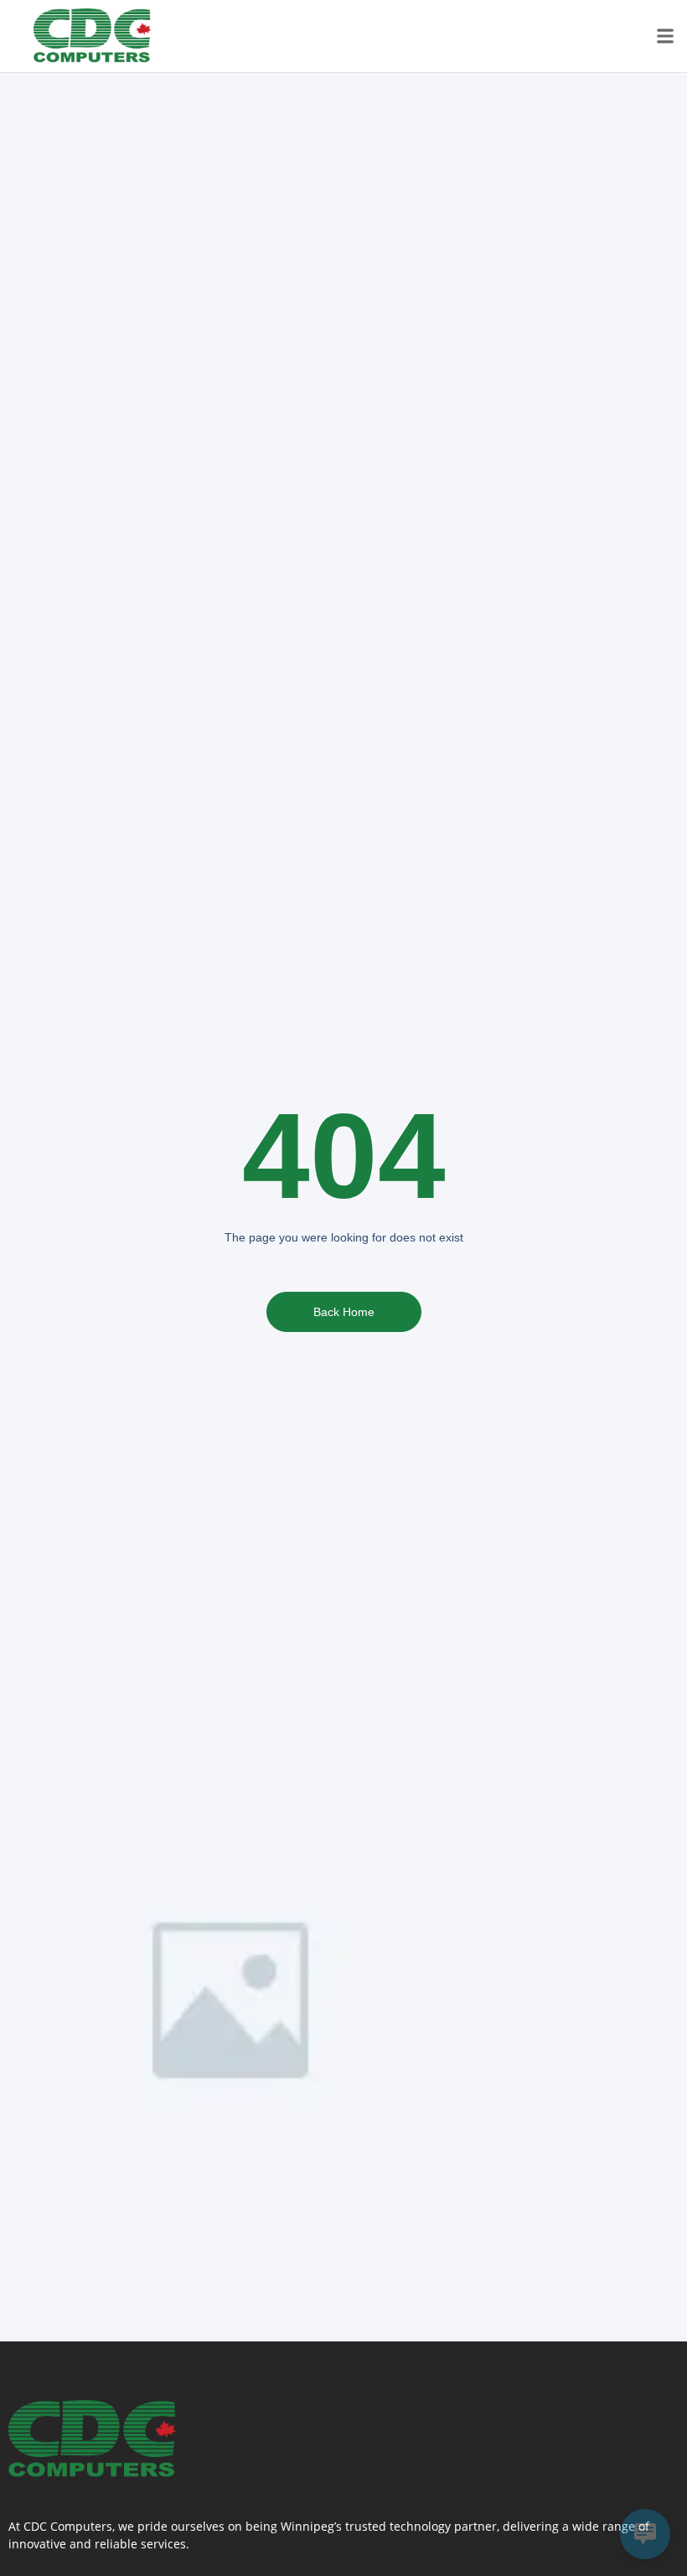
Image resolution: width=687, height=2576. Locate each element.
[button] (665, 36)
